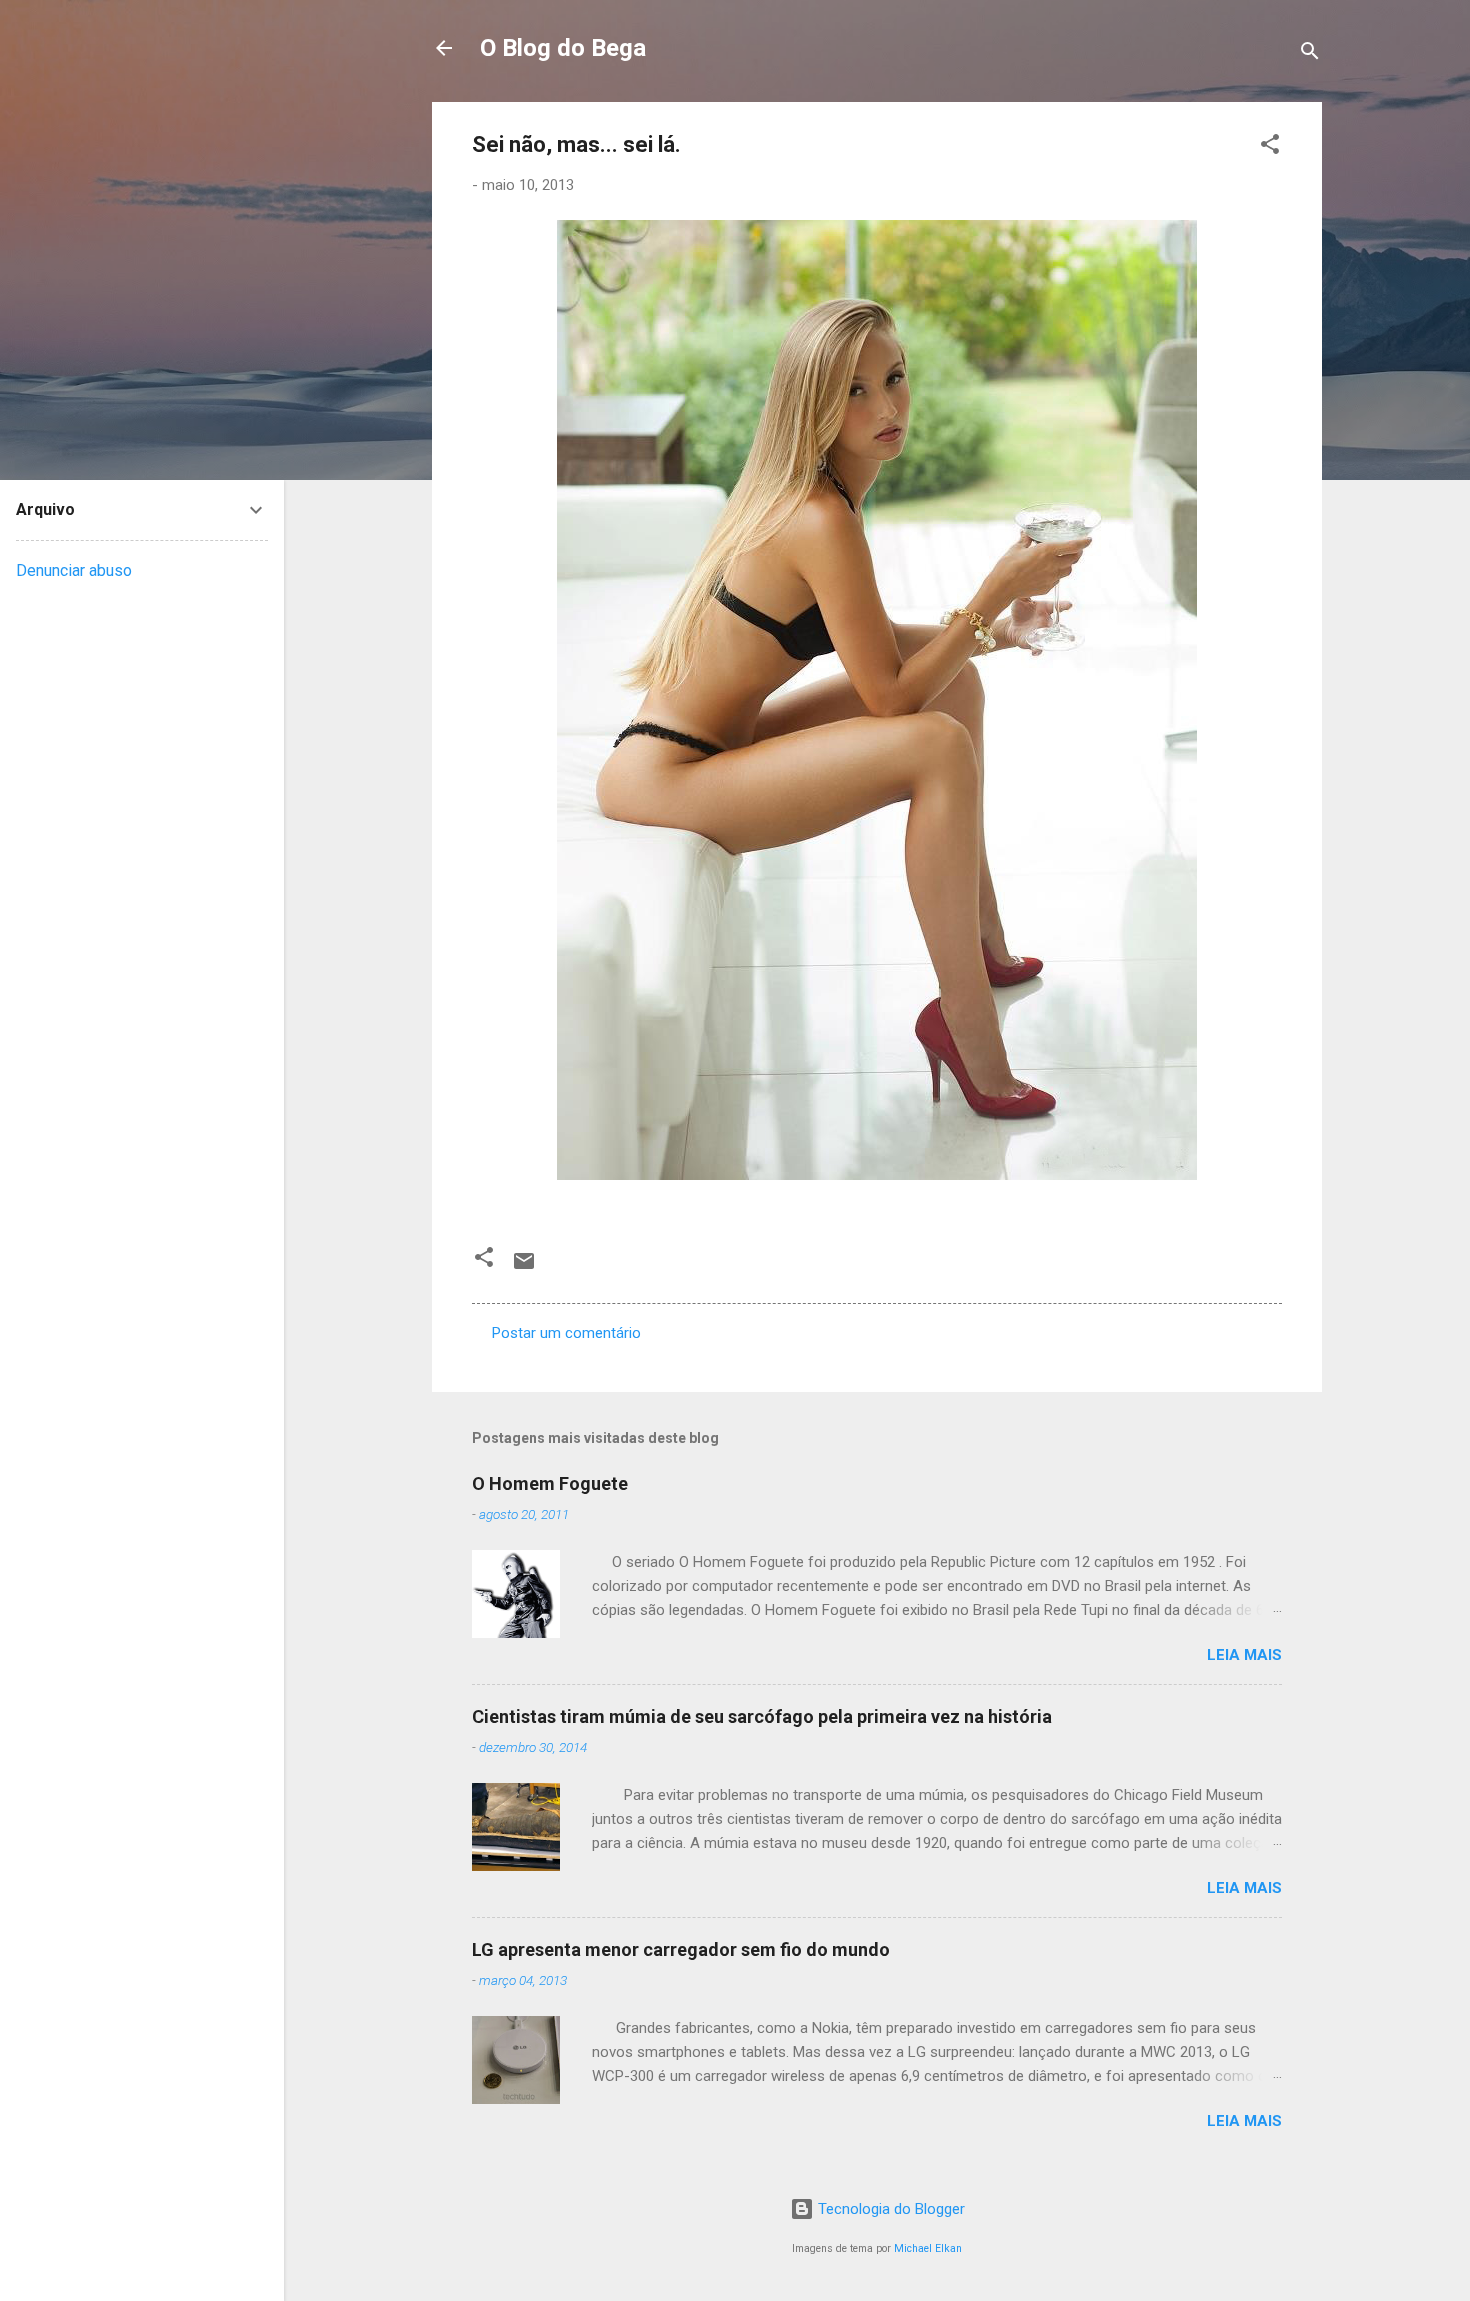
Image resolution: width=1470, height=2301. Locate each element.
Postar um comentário (566, 1333)
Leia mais (1244, 1655)
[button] (1270, 147)
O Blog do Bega (563, 48)
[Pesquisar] (1310, 54)
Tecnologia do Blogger (889, 2209)
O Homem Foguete (550, 1483)
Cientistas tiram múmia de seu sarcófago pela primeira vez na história (762, 1716)
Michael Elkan (928, 2248)
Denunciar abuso (74, 570)
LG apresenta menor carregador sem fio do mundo (681, 1949)
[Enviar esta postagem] (524, 1268)
